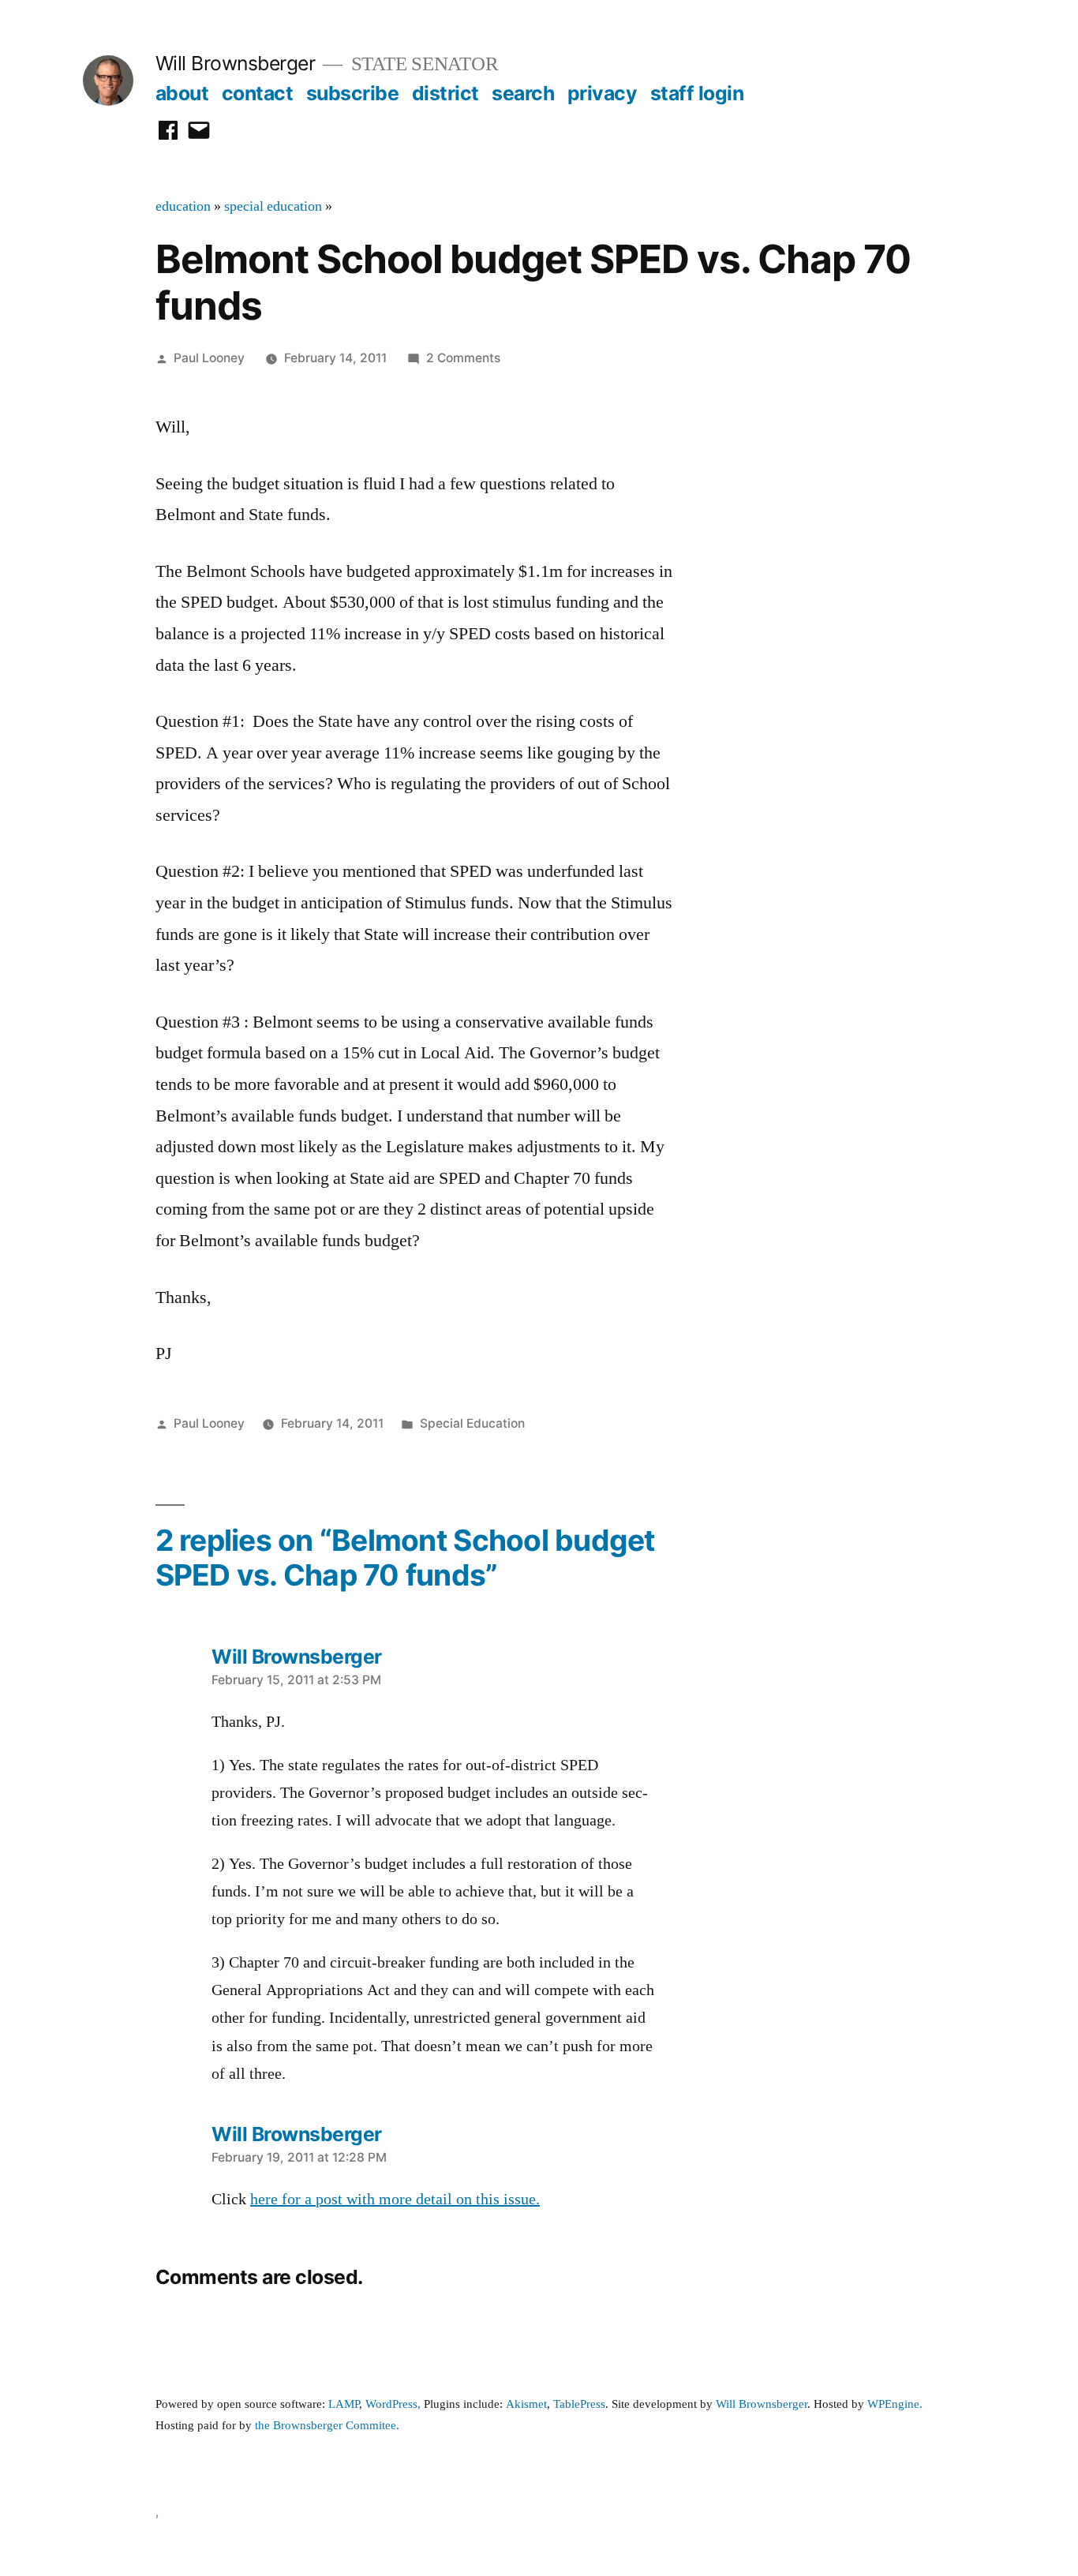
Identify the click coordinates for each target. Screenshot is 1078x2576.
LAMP (344, 2404)
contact (258, 93)
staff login (697, 93)
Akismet (526, 2404)
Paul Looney (209, 358)
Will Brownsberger (236, 63)
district (445, 93)
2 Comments (463, 358)
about (182, 93)
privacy (603, 93)
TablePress (579, 2404)
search (523, 93)
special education (273, 207)
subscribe (353, 93)
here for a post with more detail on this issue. (395, 2200)
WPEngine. (895, 2404)
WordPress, (393, 2404)
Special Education (472, 1423)
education (183, 207)
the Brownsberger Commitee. (327, 2426)
